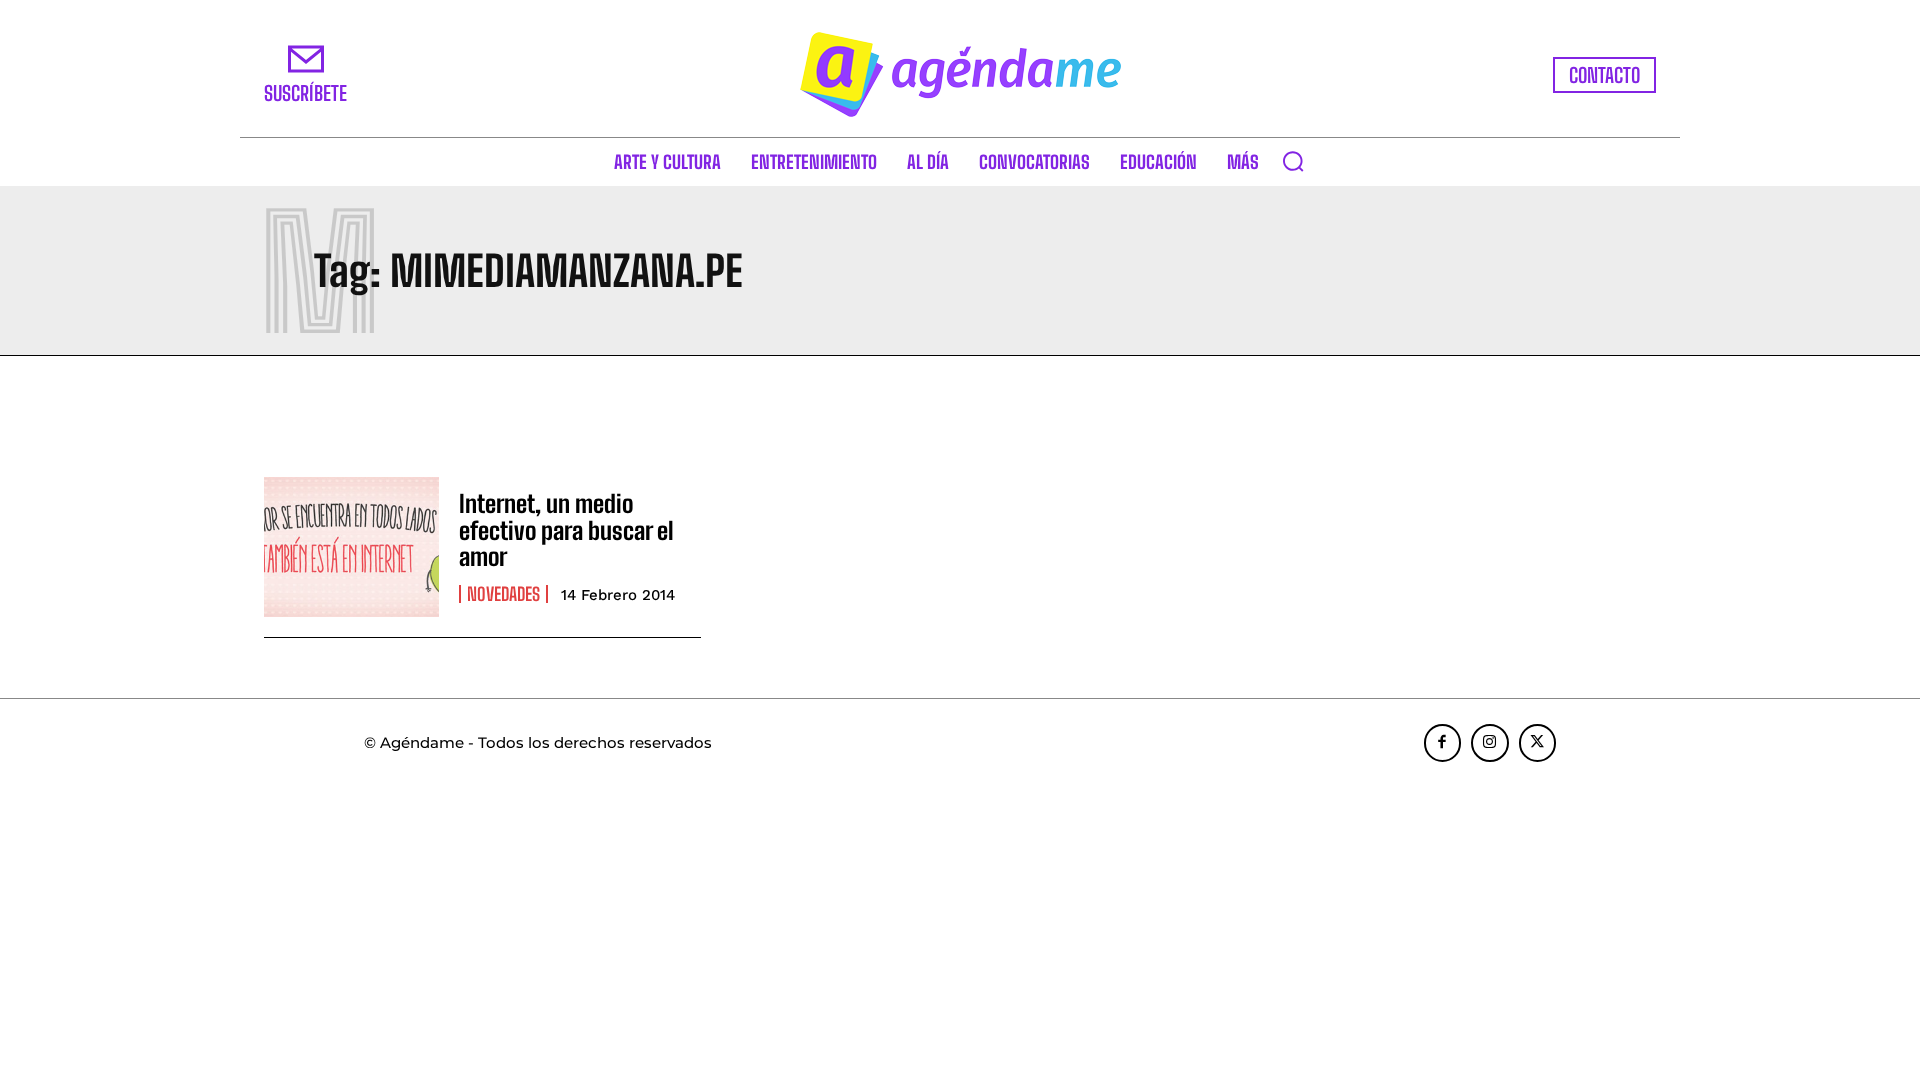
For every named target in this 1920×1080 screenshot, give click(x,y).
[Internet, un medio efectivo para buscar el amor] (351, 547)
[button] (1293, 161)
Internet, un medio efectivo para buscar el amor (566, 530)
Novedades (503, 594)
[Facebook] (1443, 743)
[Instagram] (1490, 743)
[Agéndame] (960, 74)
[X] (1538, 743)
